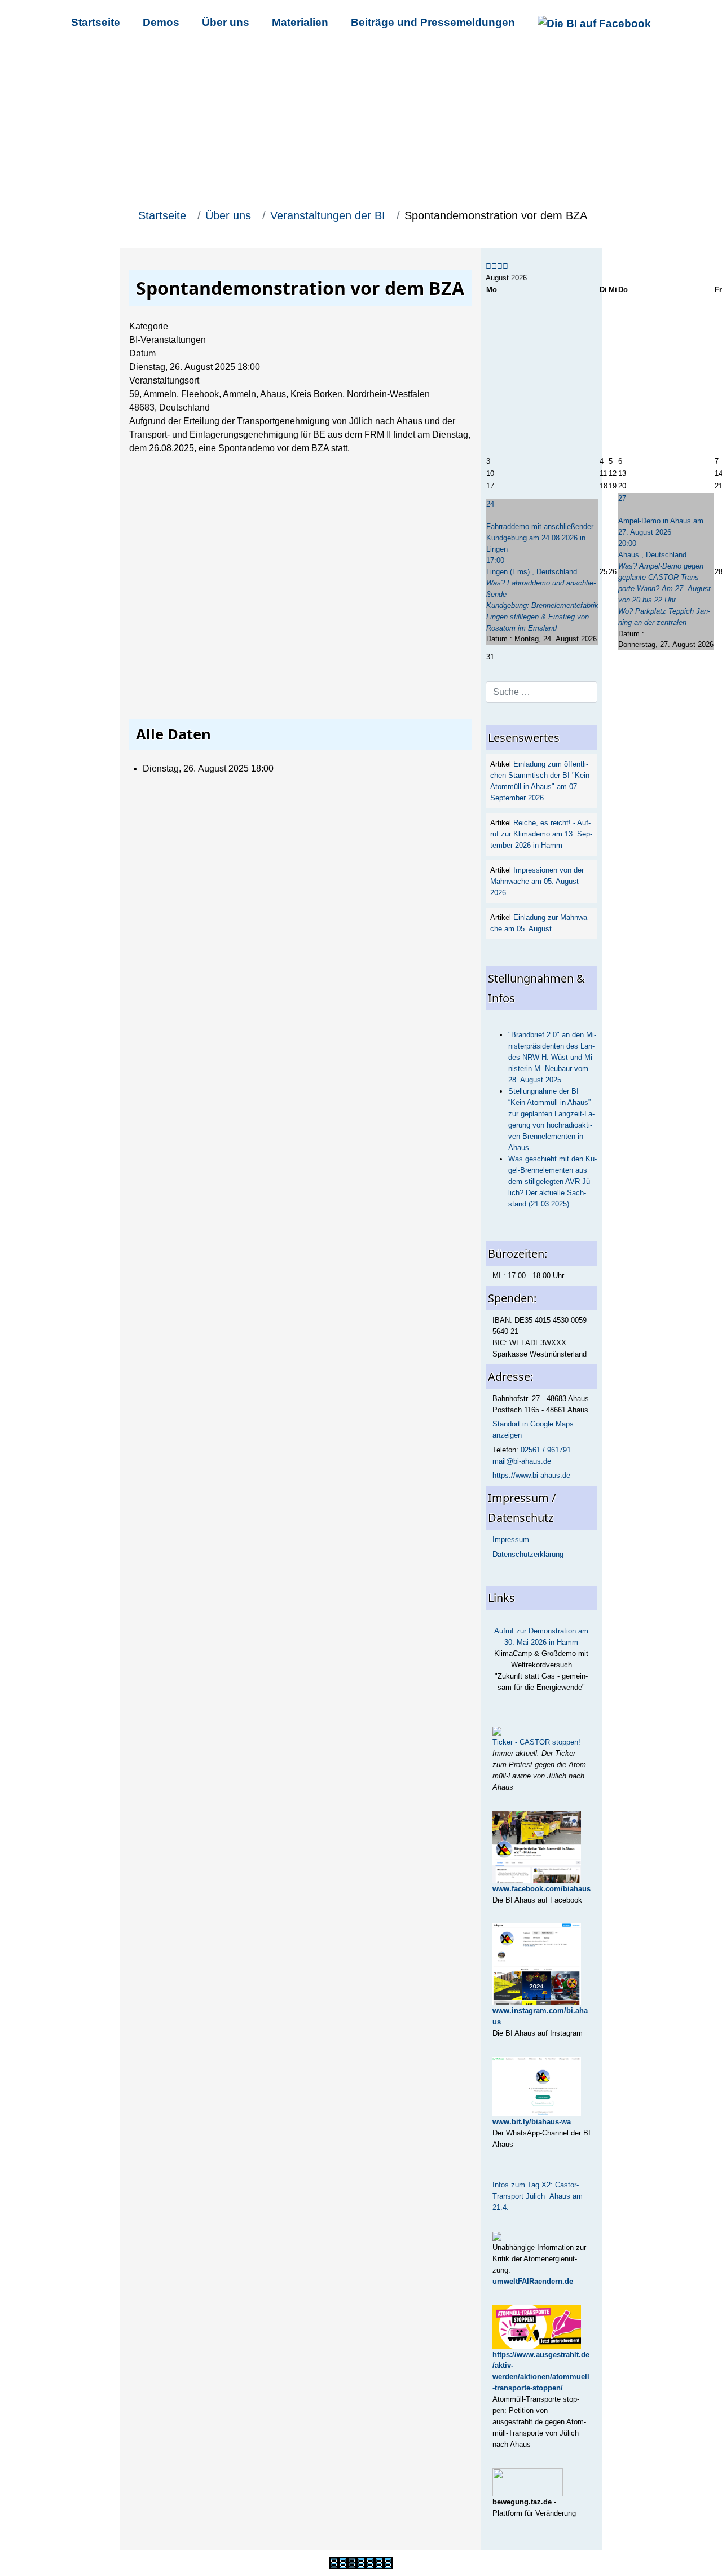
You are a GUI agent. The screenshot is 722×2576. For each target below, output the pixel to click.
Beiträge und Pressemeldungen (433, 22)
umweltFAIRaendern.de (533, 2281)
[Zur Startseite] (361, 124)
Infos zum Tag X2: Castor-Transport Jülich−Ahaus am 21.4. (538, 2196)
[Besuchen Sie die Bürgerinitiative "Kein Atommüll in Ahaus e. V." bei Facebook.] (594, 22)
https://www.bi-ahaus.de (531, 1475)
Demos (161, 22)
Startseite (96, 22)
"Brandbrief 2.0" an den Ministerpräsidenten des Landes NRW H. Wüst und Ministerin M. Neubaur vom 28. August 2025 (552, 1057)
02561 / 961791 (546, 1450)
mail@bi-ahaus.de (522, 1461)
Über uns (226, 22)
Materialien (300, 22)
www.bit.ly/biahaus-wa (532, 2122)
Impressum (511, 1540)
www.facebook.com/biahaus (541, 1889)
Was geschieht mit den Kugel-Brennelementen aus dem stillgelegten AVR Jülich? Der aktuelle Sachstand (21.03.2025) (552, 1181)
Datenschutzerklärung (528, 1554)
